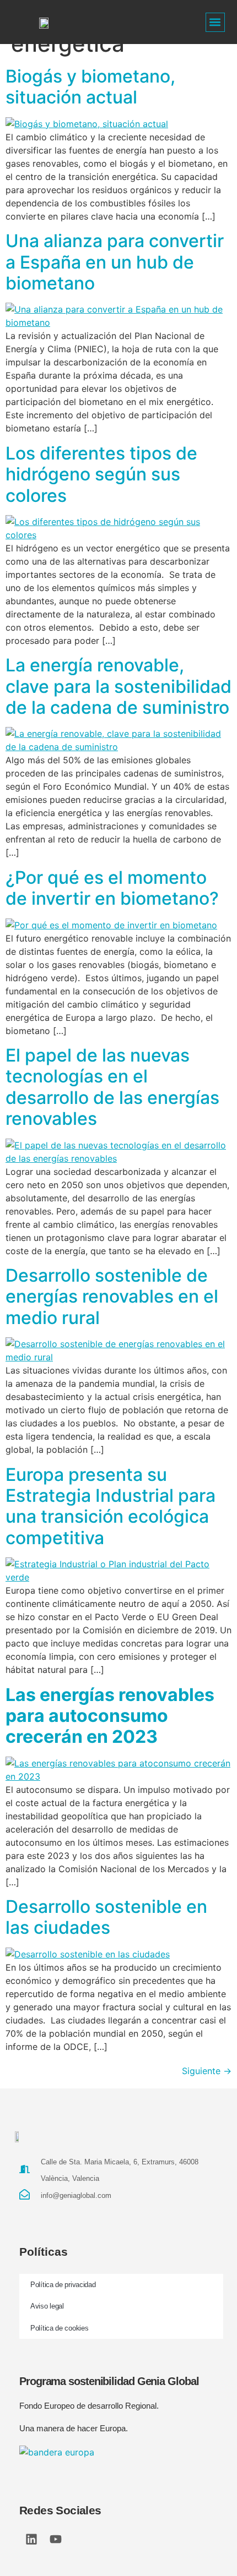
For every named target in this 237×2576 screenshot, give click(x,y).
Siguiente (207, 2071)
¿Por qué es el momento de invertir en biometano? (112, 888)
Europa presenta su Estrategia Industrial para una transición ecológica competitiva (111, 1506)
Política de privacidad (63, 2285)
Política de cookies (59, 2328)
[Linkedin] (31, 2539)
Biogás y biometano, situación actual (90, 87)
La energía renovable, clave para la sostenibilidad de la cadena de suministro (118, 686)
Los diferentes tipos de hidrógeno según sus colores (101, 474)
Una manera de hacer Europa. (74, 2428)
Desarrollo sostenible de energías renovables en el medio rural (112, 1297)
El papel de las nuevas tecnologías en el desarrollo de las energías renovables (112, 1087)
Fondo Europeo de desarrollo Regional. (89, 2406)
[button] (215, 22)
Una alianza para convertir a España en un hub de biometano (115, 262)
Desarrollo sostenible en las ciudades (106, 1917)
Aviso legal (47, 2306)
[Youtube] (56, 2539)
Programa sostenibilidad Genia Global (109, 2381)
